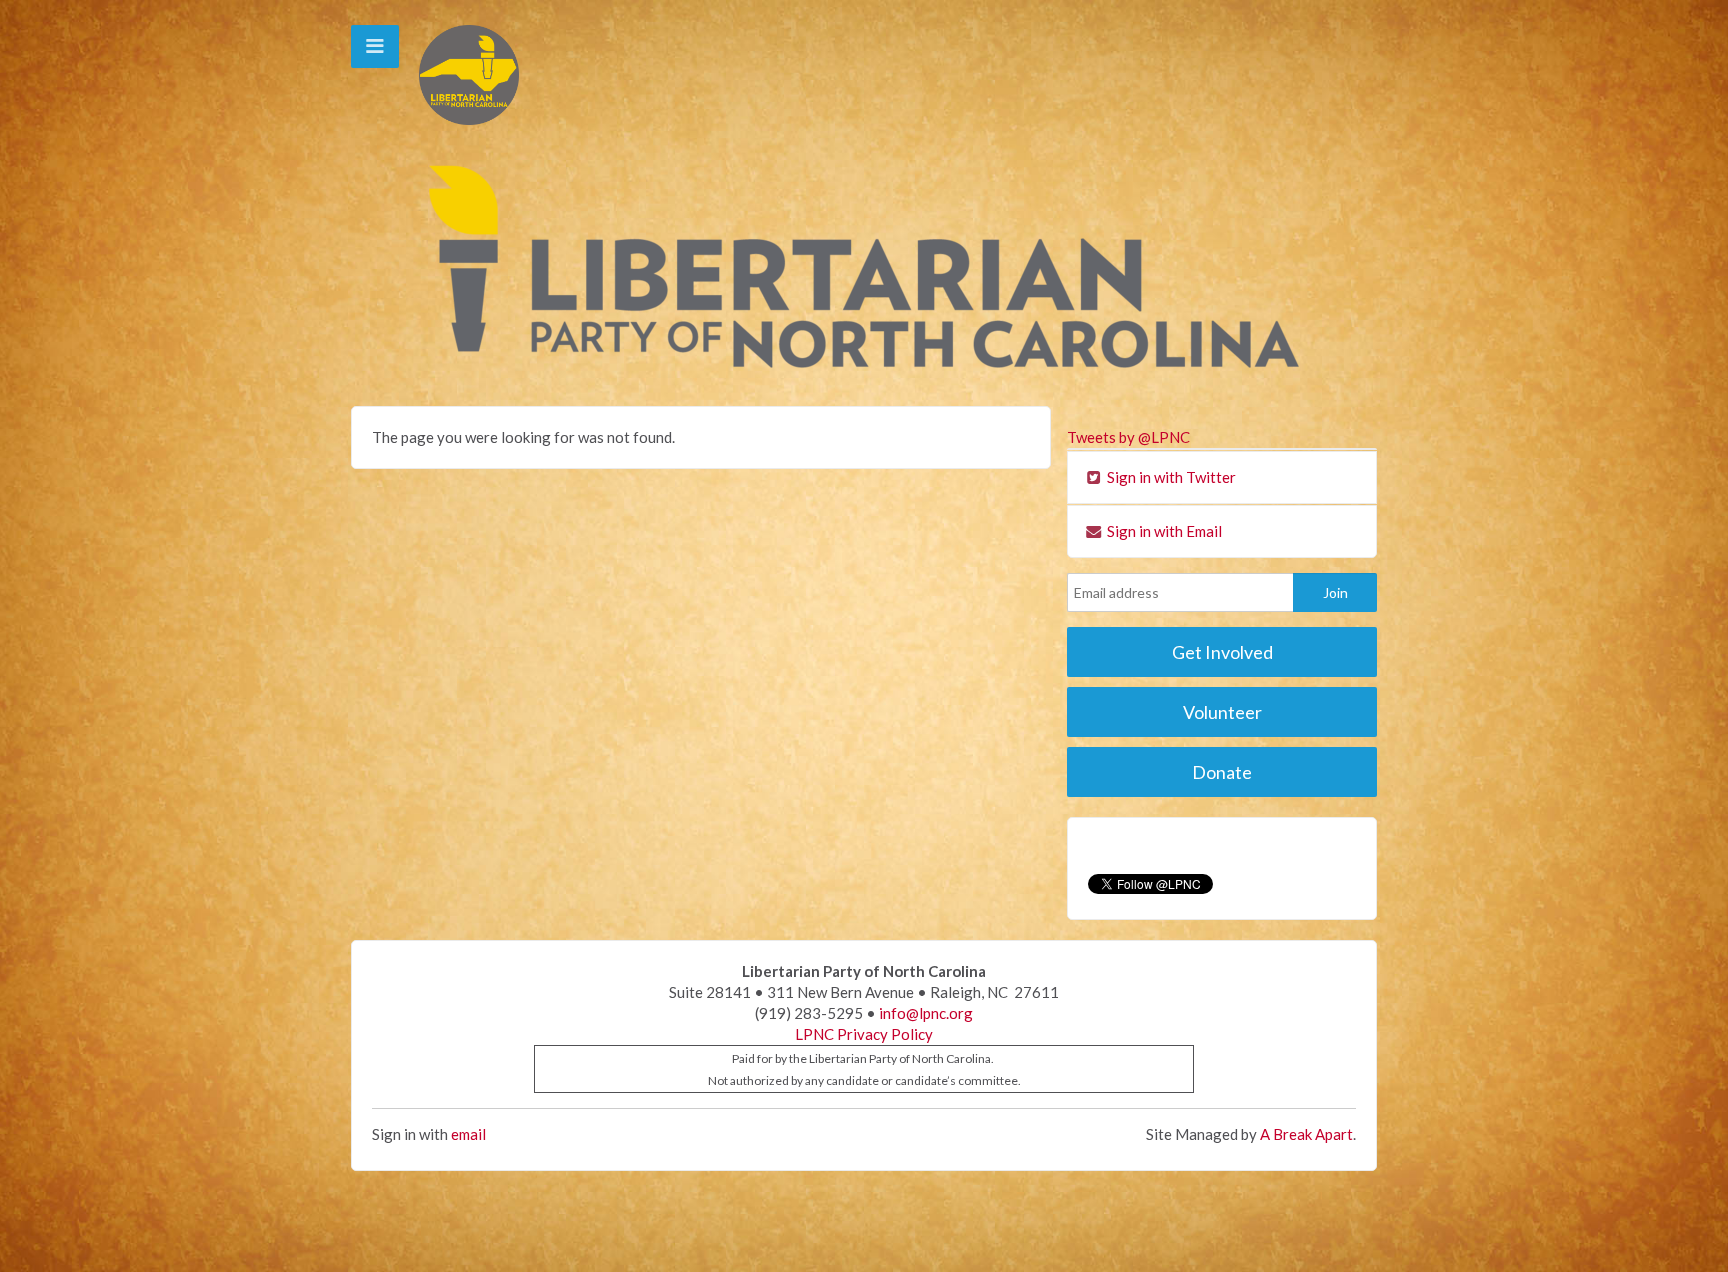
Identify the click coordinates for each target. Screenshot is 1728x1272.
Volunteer (1222, 712)
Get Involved (1222, 652)
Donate (1222, 772)
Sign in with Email (1163, 531)
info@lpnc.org (926, 1013)
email (468, 1134)
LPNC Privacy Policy (864, 1034)
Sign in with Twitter (1170, 477)
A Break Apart (1306, 1134)
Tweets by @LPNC (1128, 437)
